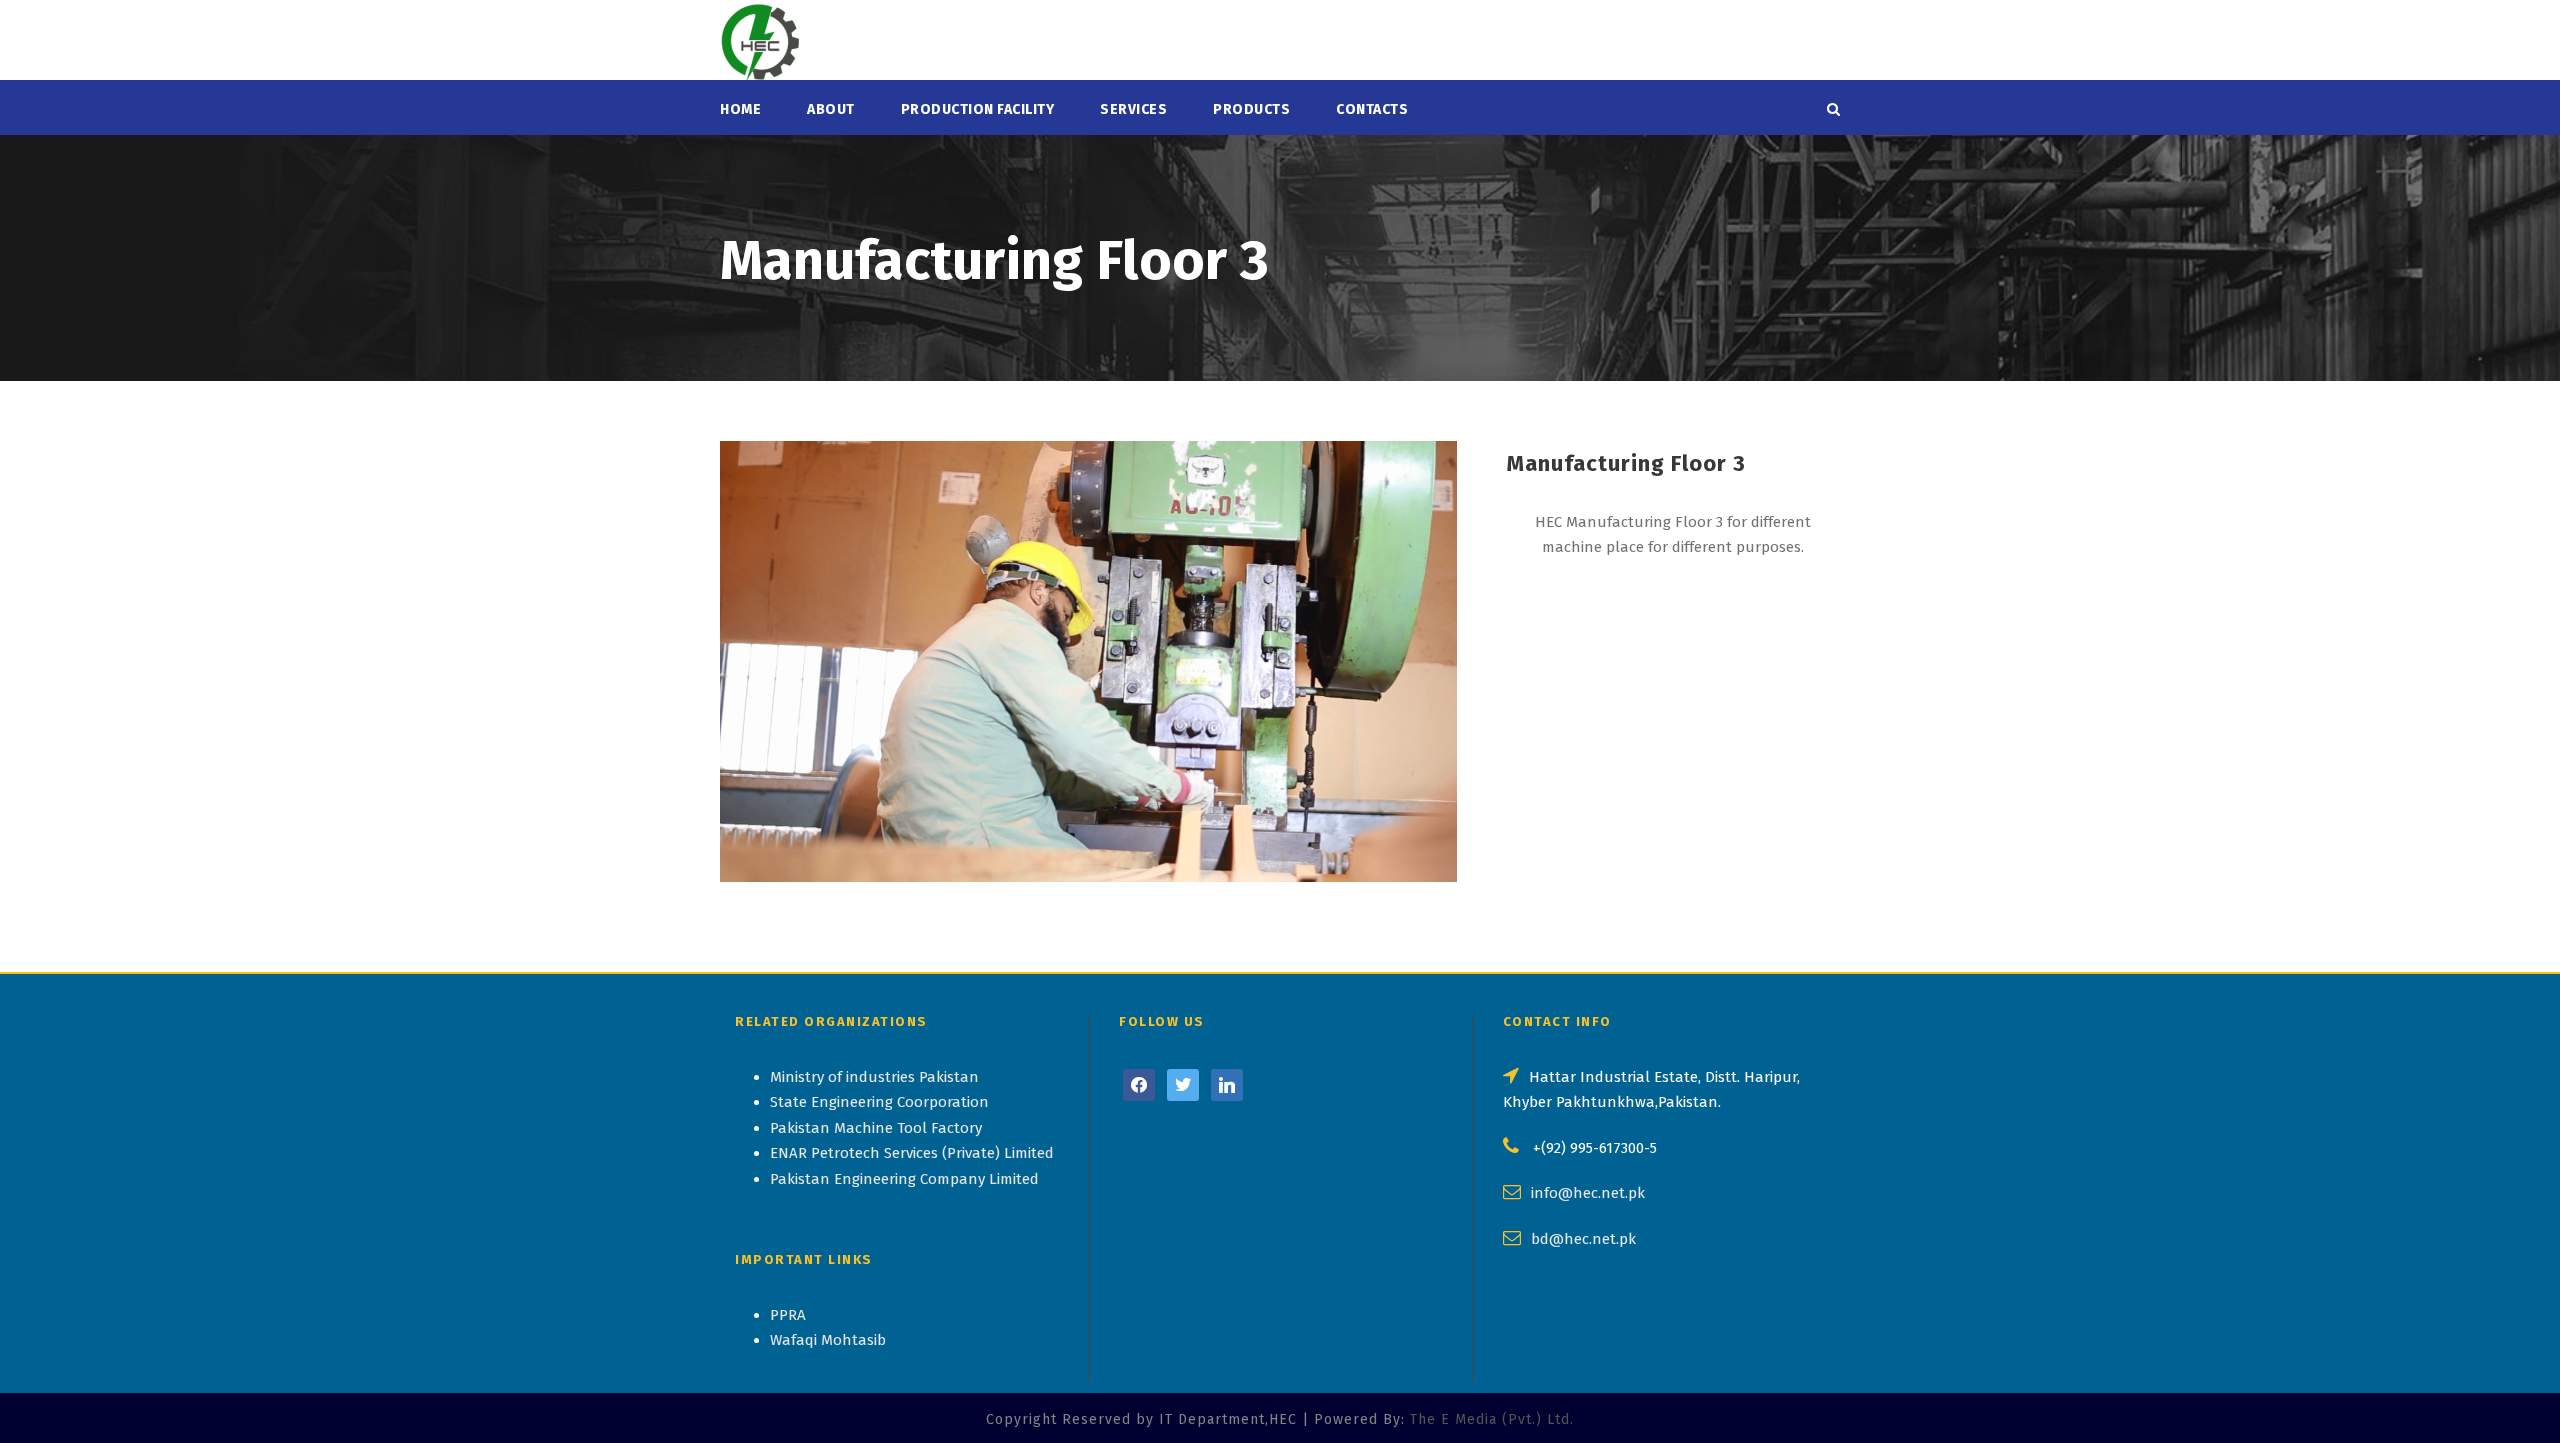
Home (740, 109)
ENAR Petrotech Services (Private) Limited (912, 1153)
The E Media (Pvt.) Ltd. (1492, 1419)
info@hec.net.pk (1588, 1193)
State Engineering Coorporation (879, 1102)
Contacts (1372, 109)
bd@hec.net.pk (1583, 1239)
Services (1133, 109)
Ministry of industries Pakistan (874, 1077)
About (831, 109)
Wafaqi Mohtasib (828, 1340)
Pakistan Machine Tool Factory (876, 1128)
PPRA (788, 1315)
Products (1251, 109)
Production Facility (978, 109)
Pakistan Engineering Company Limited (904, 1179)
